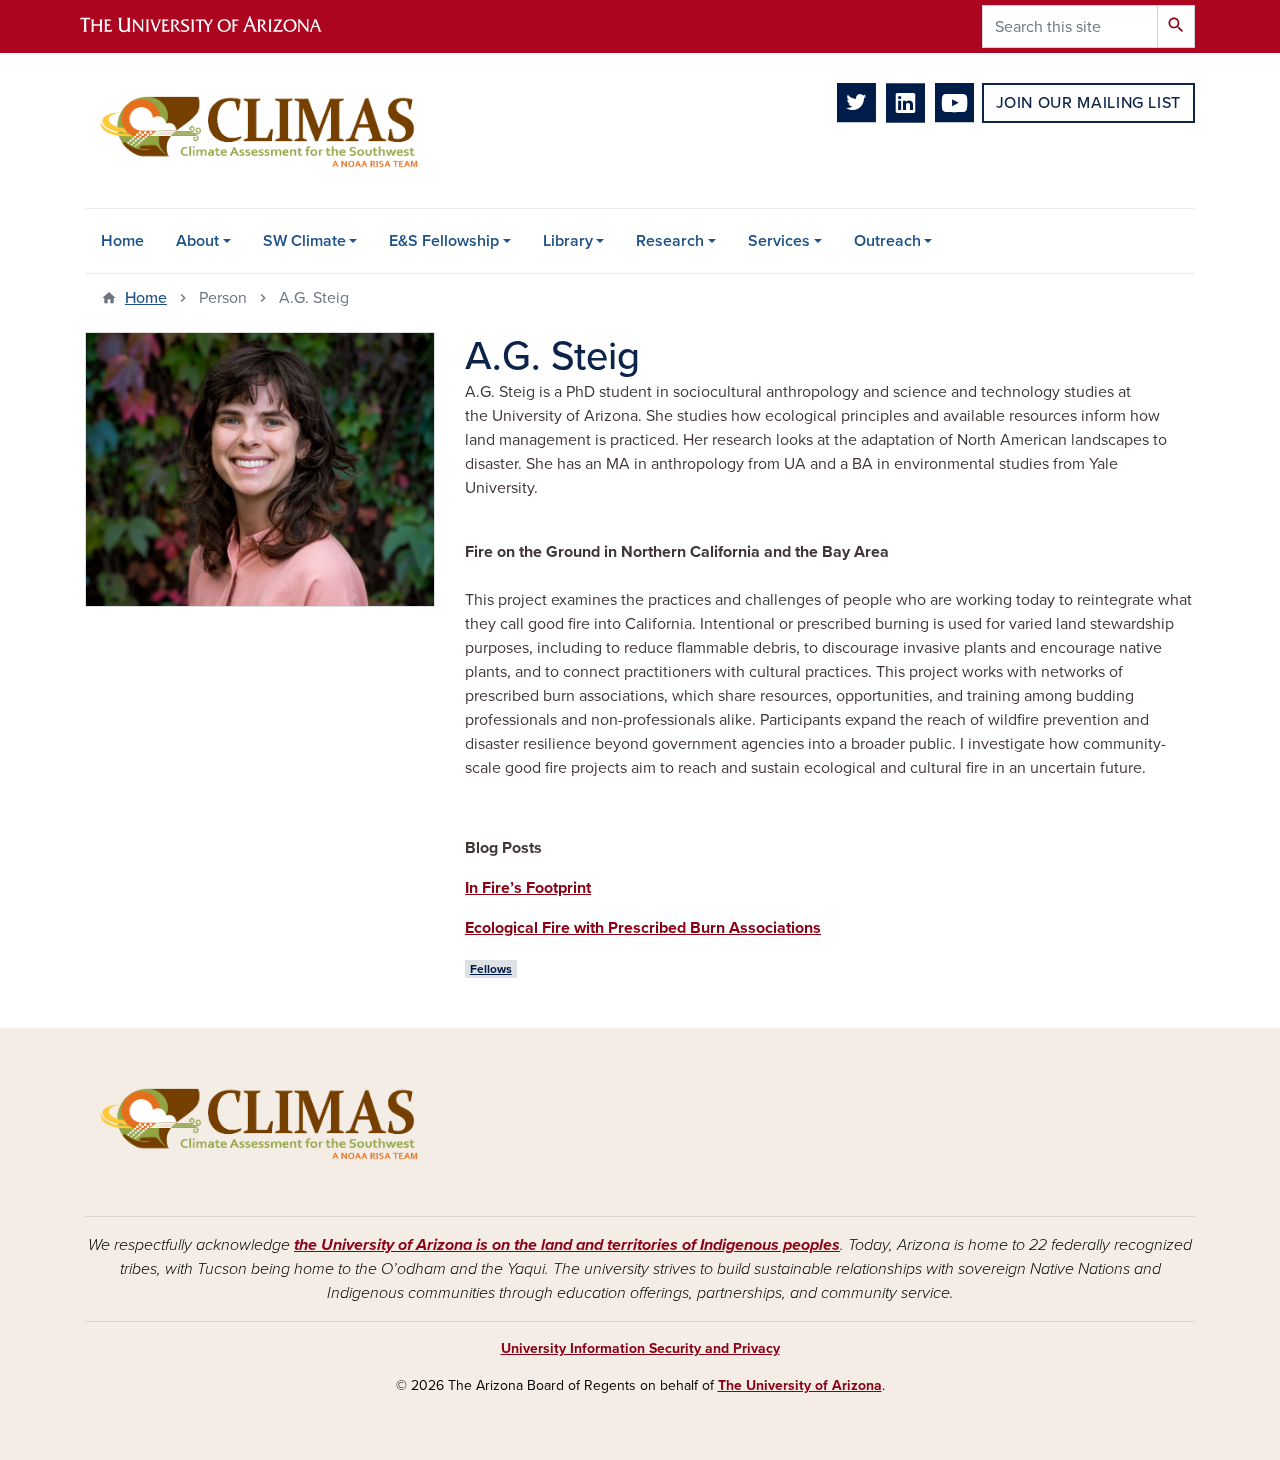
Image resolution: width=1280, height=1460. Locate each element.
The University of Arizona (800, 1385)
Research (670, 241)
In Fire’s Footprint (528, 888)
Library (568, 241)
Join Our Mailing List (1088, 103)
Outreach (887, 241)
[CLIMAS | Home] (260, 130)
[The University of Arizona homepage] (218, 26)
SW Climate (304, 241)
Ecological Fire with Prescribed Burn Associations (643, 928)
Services (779, 241)
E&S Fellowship (444, 241)
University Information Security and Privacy (640, 1348)
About (197, 241)
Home (122, 241)
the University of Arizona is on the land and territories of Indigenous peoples (567, 1245)
